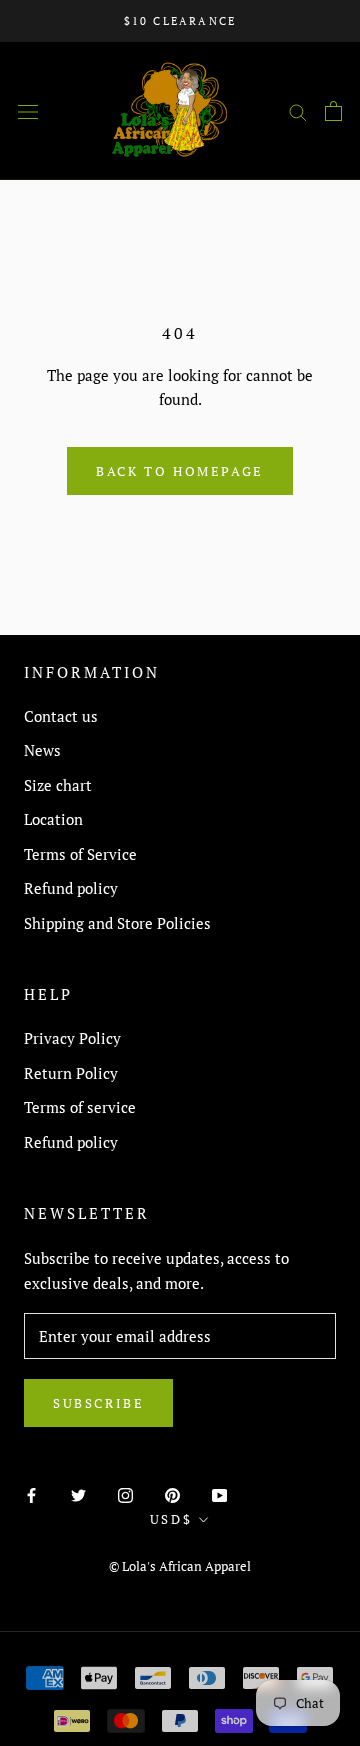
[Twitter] (78, 1493)
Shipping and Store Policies (117, 923)
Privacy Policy (72, 1038)
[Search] (298, 111)
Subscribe (98, 1403)
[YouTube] (219, 1493)
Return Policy (71, 1073)
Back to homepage (180, 471)
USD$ (171, 1519)
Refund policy (71, 888)
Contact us (61, 716)
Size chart (58, 785)
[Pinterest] (172, 1493)
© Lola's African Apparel (180, 1566)
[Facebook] (31, 1493)
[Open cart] (333, 111)
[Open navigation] (28, 111)
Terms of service (80, 1107)
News (42, 750)
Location (53, 819)
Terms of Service (80, 854)
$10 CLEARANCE (180, 21)
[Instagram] (125, 1493)
